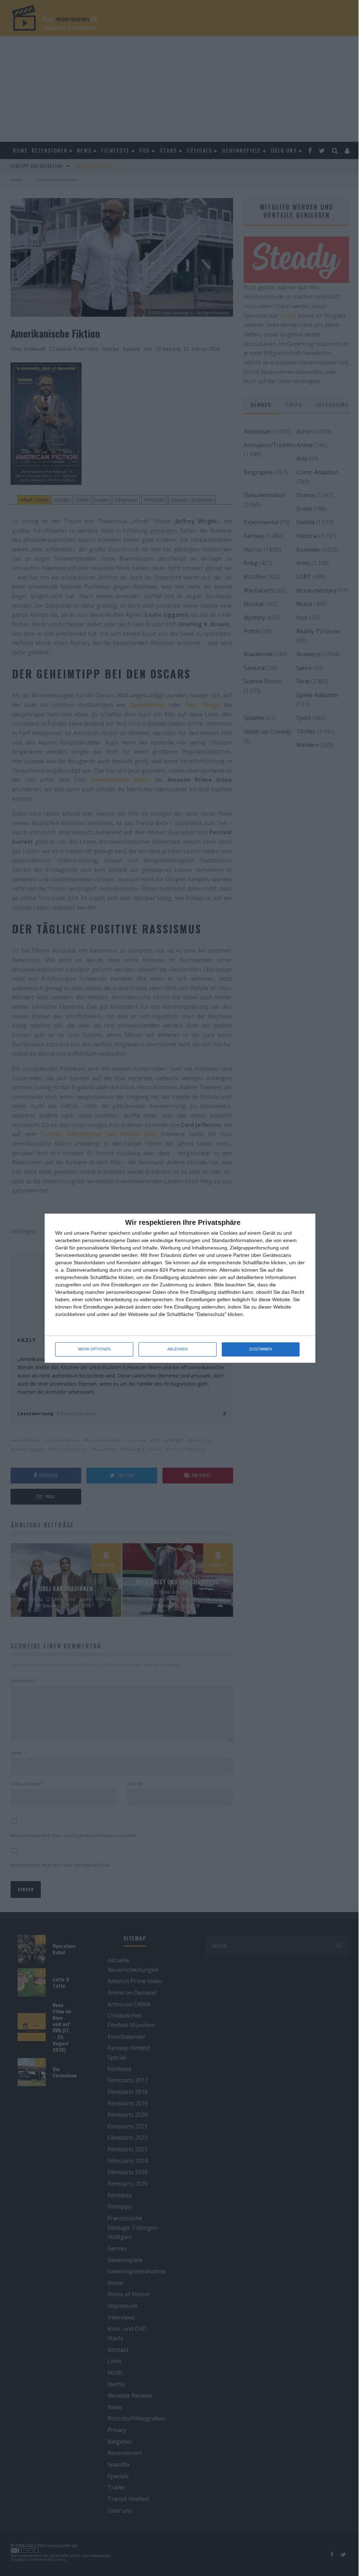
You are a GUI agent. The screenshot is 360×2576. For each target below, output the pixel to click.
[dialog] (180, 1288)
